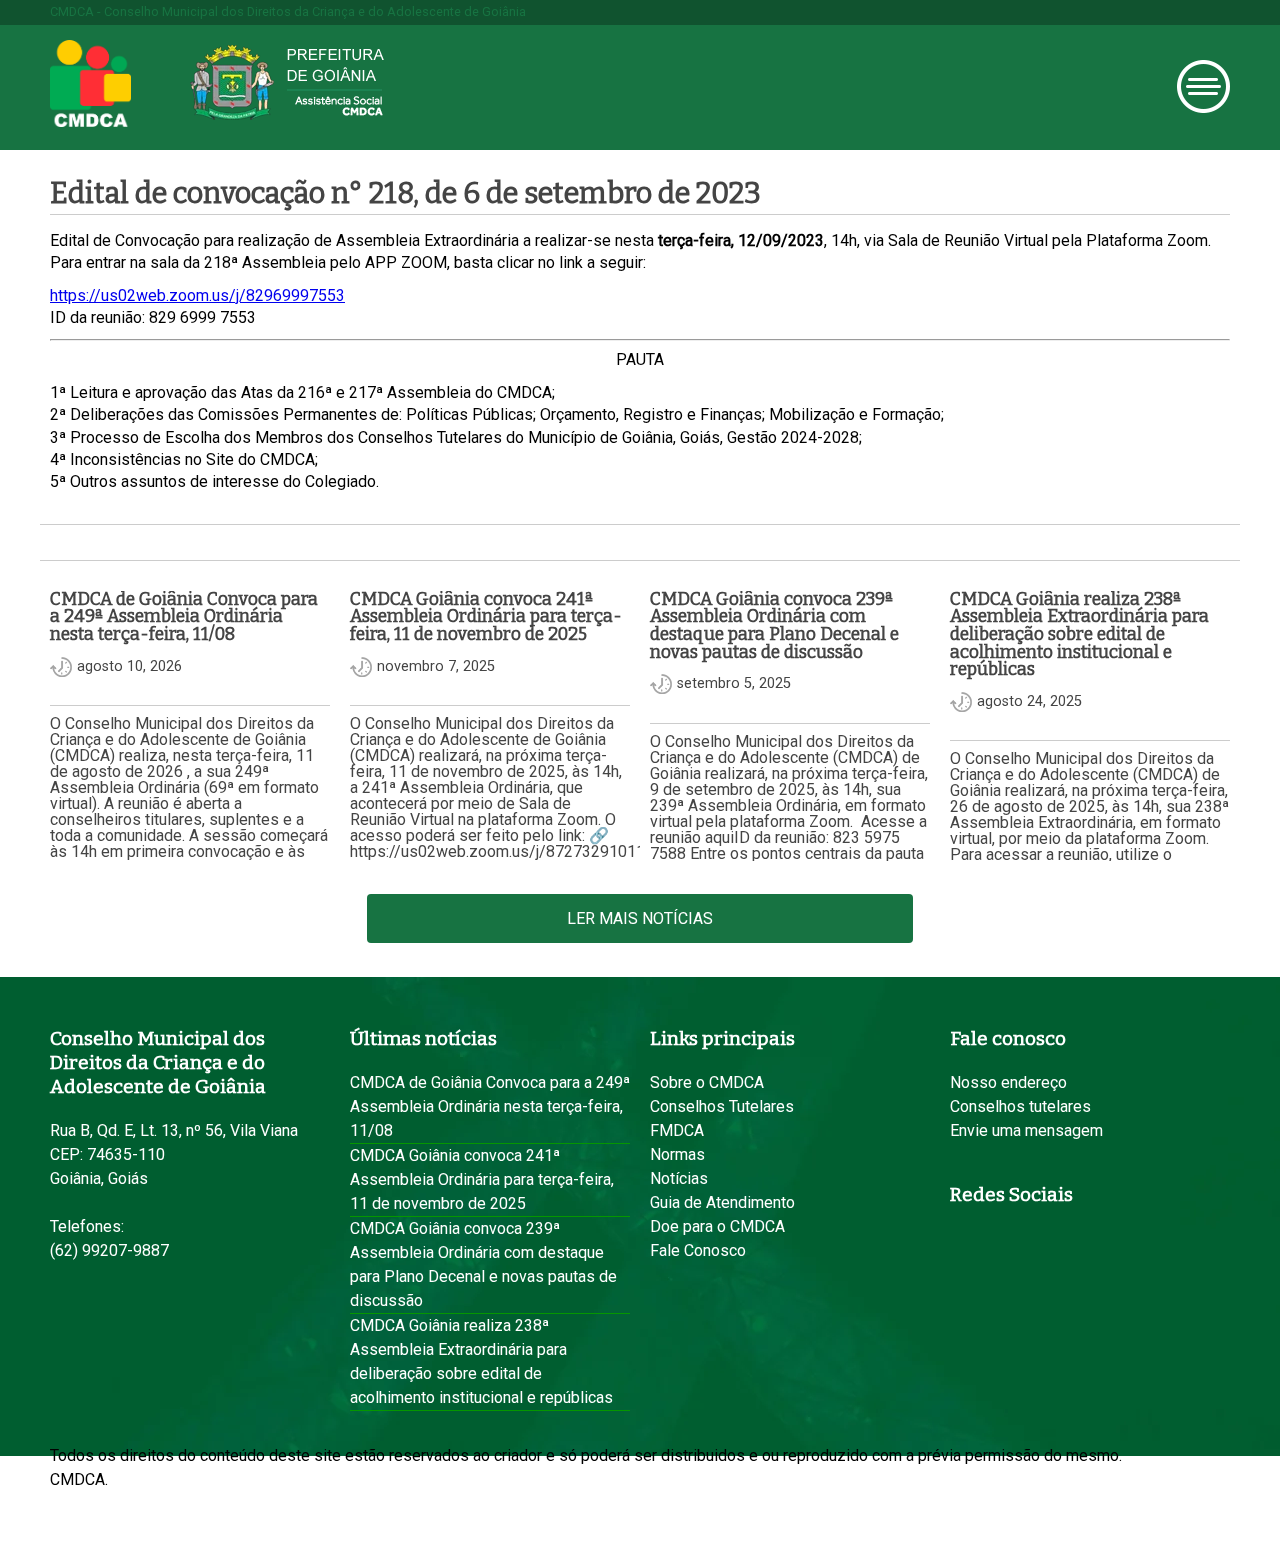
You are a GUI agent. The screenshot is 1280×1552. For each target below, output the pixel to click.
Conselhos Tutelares (722, 1106)
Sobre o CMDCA (707, 1082)
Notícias (679, 1178)
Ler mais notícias (640, 918)
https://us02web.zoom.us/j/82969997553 (197, 295)
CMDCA (90, 84)
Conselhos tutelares (1020, 1106)
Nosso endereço (1008, 1082)
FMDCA (677, 1130)
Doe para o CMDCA (717, 1226)
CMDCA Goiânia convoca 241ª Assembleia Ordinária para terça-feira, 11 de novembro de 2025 (482, 1179)
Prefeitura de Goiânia (287, 82)
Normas (677, 1154)
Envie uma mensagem (1026, 1130)
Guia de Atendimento (722, 1202)
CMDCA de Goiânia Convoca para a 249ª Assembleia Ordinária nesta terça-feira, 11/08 (490, 1106)
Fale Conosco (698, 1250)
